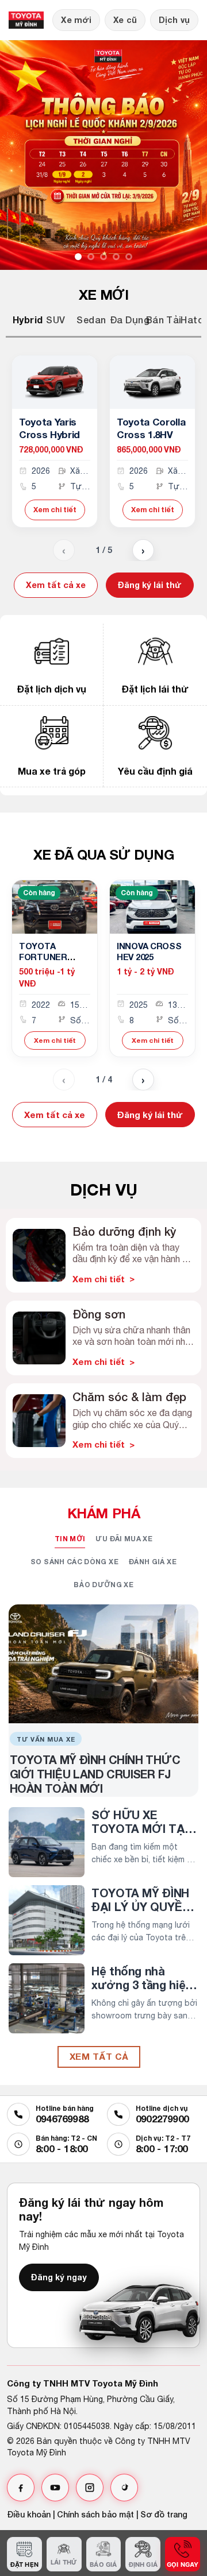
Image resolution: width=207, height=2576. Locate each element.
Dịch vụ (174, 20)
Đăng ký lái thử (150, 585)
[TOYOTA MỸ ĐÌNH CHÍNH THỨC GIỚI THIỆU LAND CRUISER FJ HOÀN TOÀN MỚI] (103, 1664)
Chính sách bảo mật (95, 2514)
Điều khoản (29, 2514)
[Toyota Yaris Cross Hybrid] (55, 382)
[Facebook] (21, 2488)
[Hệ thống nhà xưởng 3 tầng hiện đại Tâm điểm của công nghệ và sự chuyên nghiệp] (47, 1998)
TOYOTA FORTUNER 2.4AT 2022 (43, 957)
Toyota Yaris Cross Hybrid (49, 428)
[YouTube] (55, 2488)
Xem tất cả (99, 2056)
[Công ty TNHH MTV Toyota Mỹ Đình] (26, 20)
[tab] (17, 320)
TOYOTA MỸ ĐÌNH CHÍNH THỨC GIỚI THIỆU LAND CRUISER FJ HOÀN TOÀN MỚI (95, 1774)
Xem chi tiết (55, 510)
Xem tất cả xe (56, 585)
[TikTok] (124, 2488)
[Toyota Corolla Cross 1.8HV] (152, 382)
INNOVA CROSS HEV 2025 (149, 952)
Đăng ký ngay (59, 2277)
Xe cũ (125, 20)
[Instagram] (90, 2488)
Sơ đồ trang (164, 2514)
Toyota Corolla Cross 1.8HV (151, 428)
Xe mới (76, 20)
